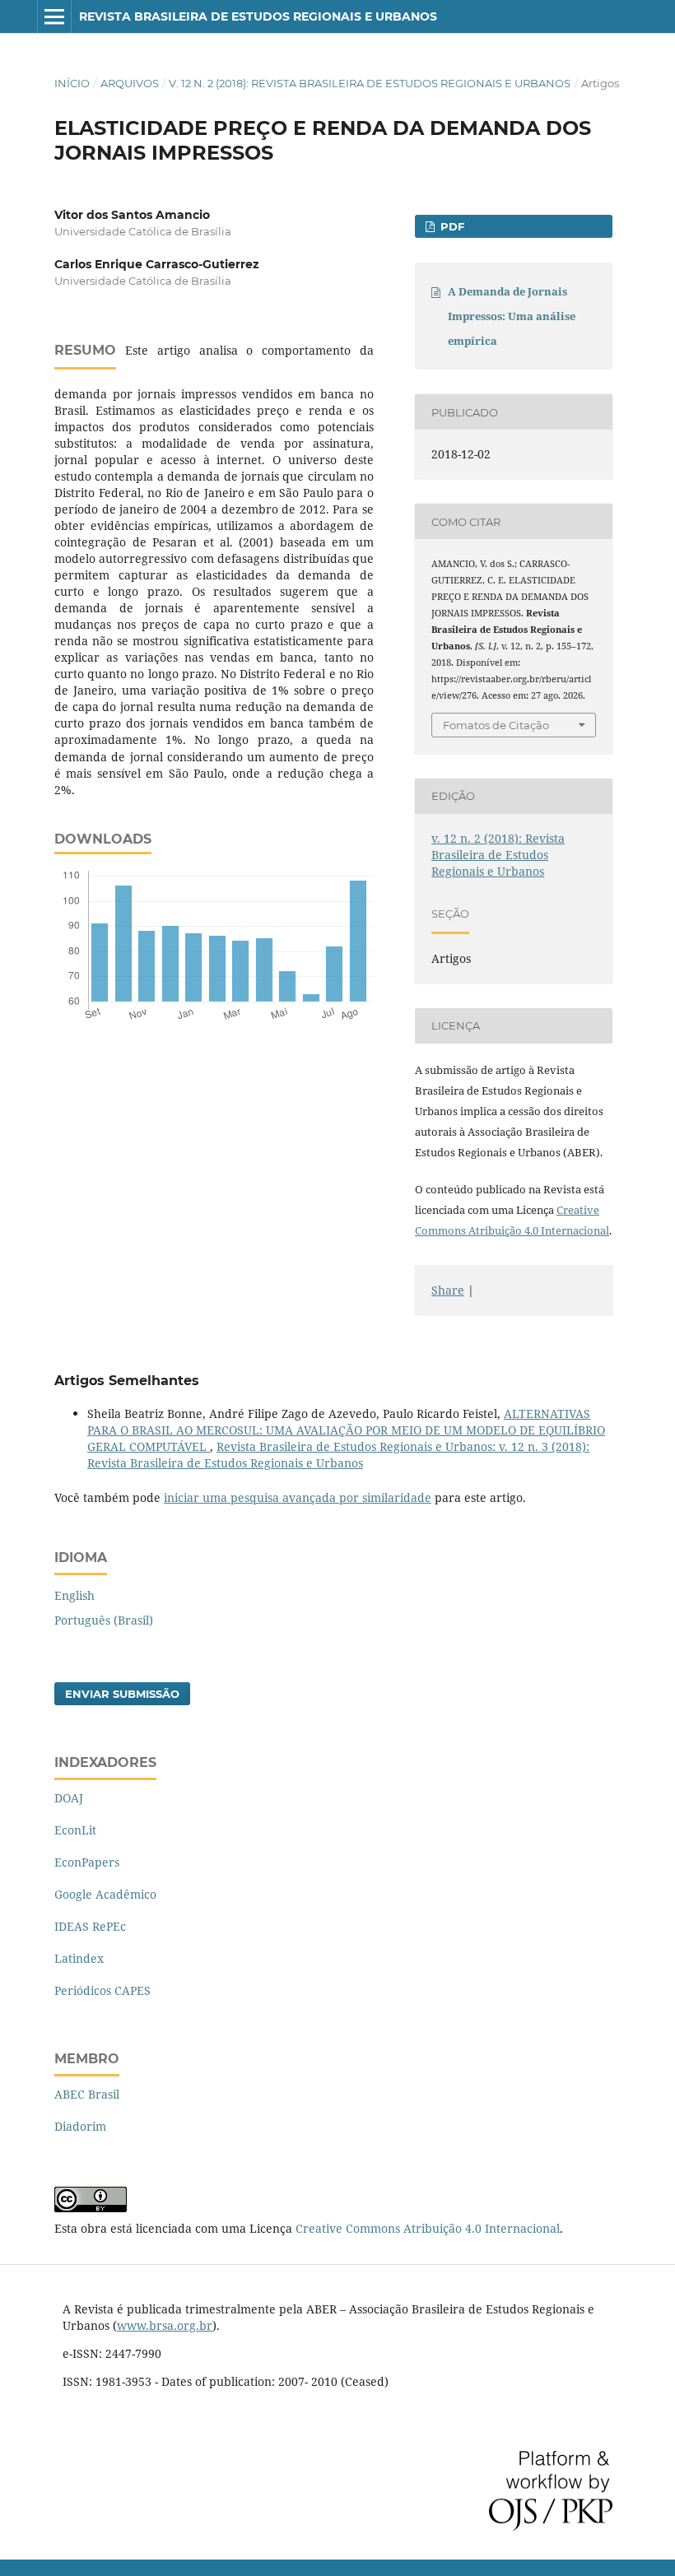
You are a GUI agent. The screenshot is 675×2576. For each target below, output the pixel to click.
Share (448, 1290)
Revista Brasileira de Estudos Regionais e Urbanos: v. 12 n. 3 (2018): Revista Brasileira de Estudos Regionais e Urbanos (338, 1455)
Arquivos (130, 83)
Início (72, 83)
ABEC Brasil (87, 2094)
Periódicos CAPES (102, 1990)
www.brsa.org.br (165, 2325)
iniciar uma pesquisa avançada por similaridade (298, 1497)
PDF (451, 226)
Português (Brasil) (104, 1620)
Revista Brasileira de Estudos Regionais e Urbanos (258, 16)
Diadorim (80, 2126)
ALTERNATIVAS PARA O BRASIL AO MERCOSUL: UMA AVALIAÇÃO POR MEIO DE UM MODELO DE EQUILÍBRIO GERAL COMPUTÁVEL (346, 1430)
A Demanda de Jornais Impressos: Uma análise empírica (512, 316)
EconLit (75, 1830)
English (74, 1595)
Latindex (79, 1958)
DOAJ (69, 1798)
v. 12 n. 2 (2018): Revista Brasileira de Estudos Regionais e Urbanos (370, 83)
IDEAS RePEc (90, 1926)
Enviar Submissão (122, 1694)
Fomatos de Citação (496, 725)
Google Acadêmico (105, 1894)
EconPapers (87, 1862)
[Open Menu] (54, 16)
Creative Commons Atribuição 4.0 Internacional (428, 2228)
